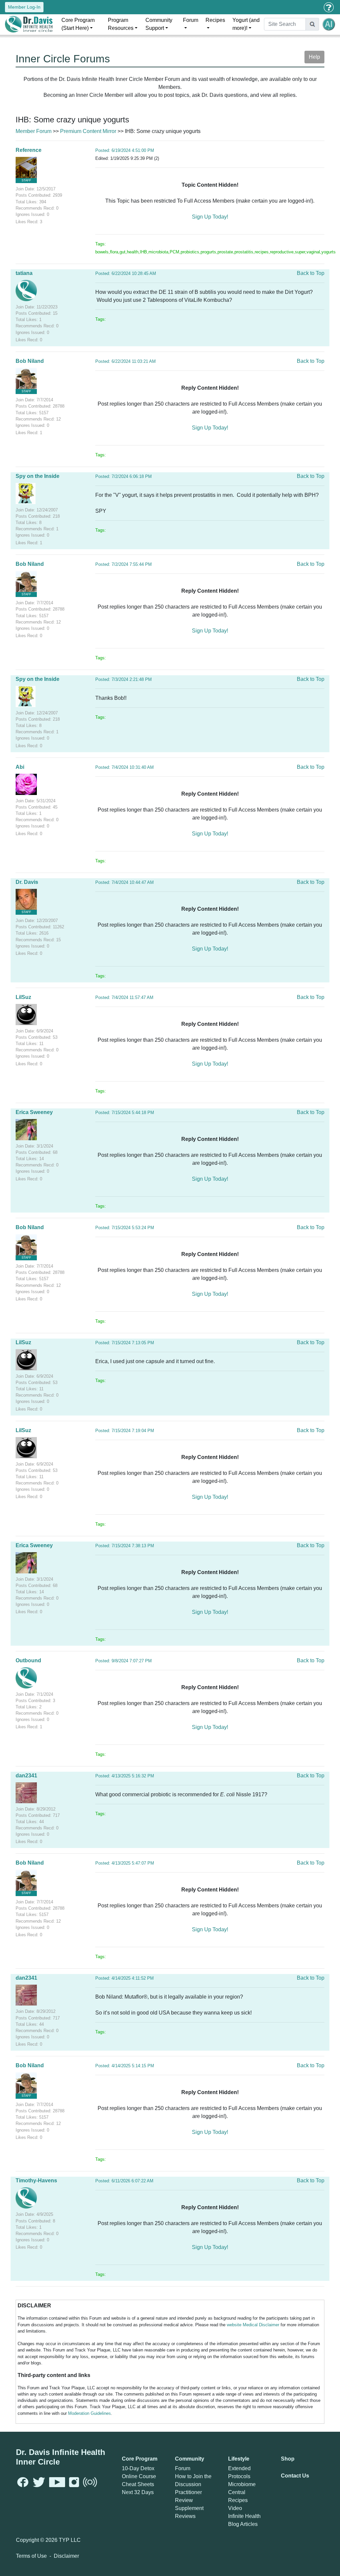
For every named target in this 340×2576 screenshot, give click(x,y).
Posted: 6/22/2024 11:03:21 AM (126, 361)
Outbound (28, 1660)
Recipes (215, 20)
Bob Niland (30, 361)
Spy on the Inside (38, 476)
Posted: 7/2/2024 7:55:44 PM (124, 564)
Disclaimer (66, 2556)
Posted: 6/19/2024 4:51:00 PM (125, 150)
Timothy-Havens (36, 2180)
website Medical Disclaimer (253, 2325)
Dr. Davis (27, 882)
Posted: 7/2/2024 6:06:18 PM (124, 476)
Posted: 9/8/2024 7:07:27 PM (124, 1661)
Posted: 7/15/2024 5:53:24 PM (125, 1228)
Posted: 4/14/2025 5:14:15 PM (125, 2066)
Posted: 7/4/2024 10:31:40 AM (125, 767)
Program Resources (121, 24)
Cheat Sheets (138, 2484)
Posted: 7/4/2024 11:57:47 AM (124, 997)
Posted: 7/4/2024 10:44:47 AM (125, 882)
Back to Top (311, 273)
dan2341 (26, 1776)
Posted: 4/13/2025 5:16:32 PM (125, 1776)
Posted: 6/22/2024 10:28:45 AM (126, 273)
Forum (191, 20)
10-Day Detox (138, 2468)
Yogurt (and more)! (246, 24)
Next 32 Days (138, 2492)
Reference (29, 150)
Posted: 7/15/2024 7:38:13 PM (125, 1546)
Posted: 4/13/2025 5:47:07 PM (125, 1863)
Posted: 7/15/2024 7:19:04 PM (125, 1431)
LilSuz (23, 997)
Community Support (159, 24)
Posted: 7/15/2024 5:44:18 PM (125, 1113)
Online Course (139, 2476)
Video (235, 2508)
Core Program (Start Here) (78, 24)
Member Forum (34, 131)
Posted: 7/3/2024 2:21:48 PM (124, 679)
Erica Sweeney (34, 1112)
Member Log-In (24, 7)
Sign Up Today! (210, 217)
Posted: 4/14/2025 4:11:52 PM (125, 1978)
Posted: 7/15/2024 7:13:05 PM (125, 1343)
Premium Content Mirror (88, 131)
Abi (20, 767)
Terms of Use (31, 2556)
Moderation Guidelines (89, 2413)
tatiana (24, 273)
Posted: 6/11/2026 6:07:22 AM (124, 2181)
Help (314, 57)
